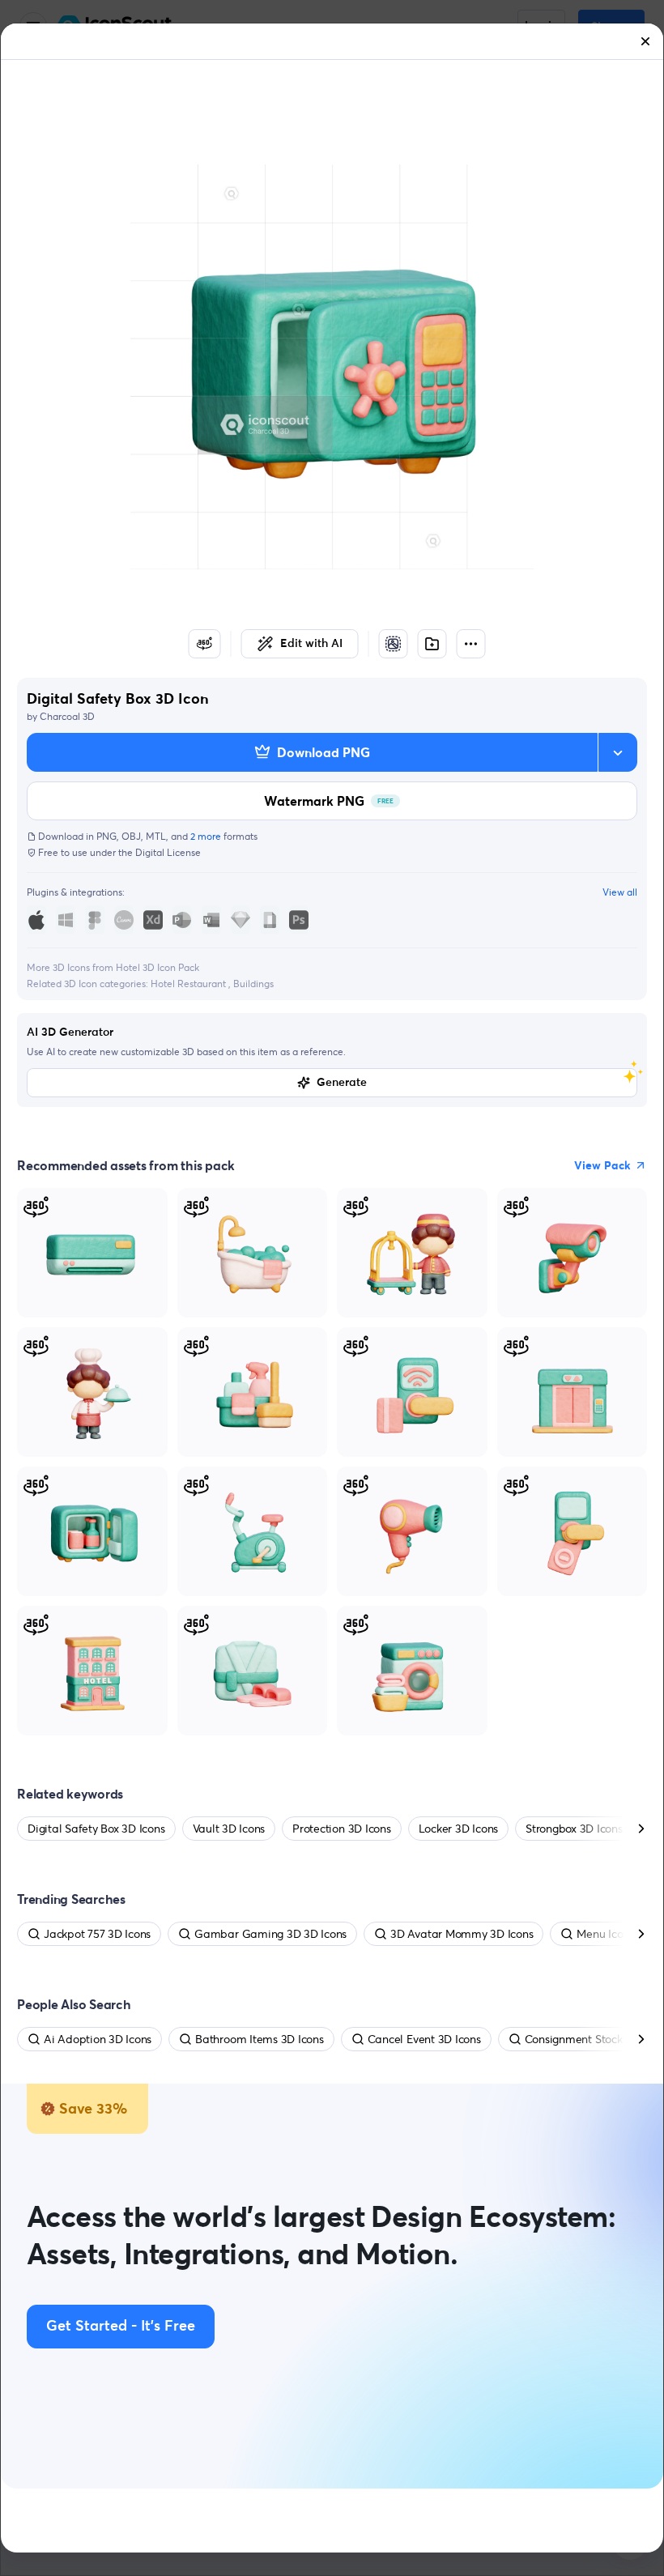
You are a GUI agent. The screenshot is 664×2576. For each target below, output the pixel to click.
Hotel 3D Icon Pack (157, 967)
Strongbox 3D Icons (574, 1829)
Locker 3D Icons (458, 1829)
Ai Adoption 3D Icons (98, 2039)
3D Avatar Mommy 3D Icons (462, 1934)
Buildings (253, 984)
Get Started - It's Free (121, 2327)
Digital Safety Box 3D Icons (96, 1829)
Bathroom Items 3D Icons (259, 2039)
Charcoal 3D (67, 716)
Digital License (168, 852)
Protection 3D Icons (341, 1829)
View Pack (602, 1165)
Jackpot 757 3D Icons (97, 1934)
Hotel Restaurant (189, 984)
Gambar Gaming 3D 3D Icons (270, 1934)
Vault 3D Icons (229, 1829)
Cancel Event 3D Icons (424, 2039)
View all (620, 892)
